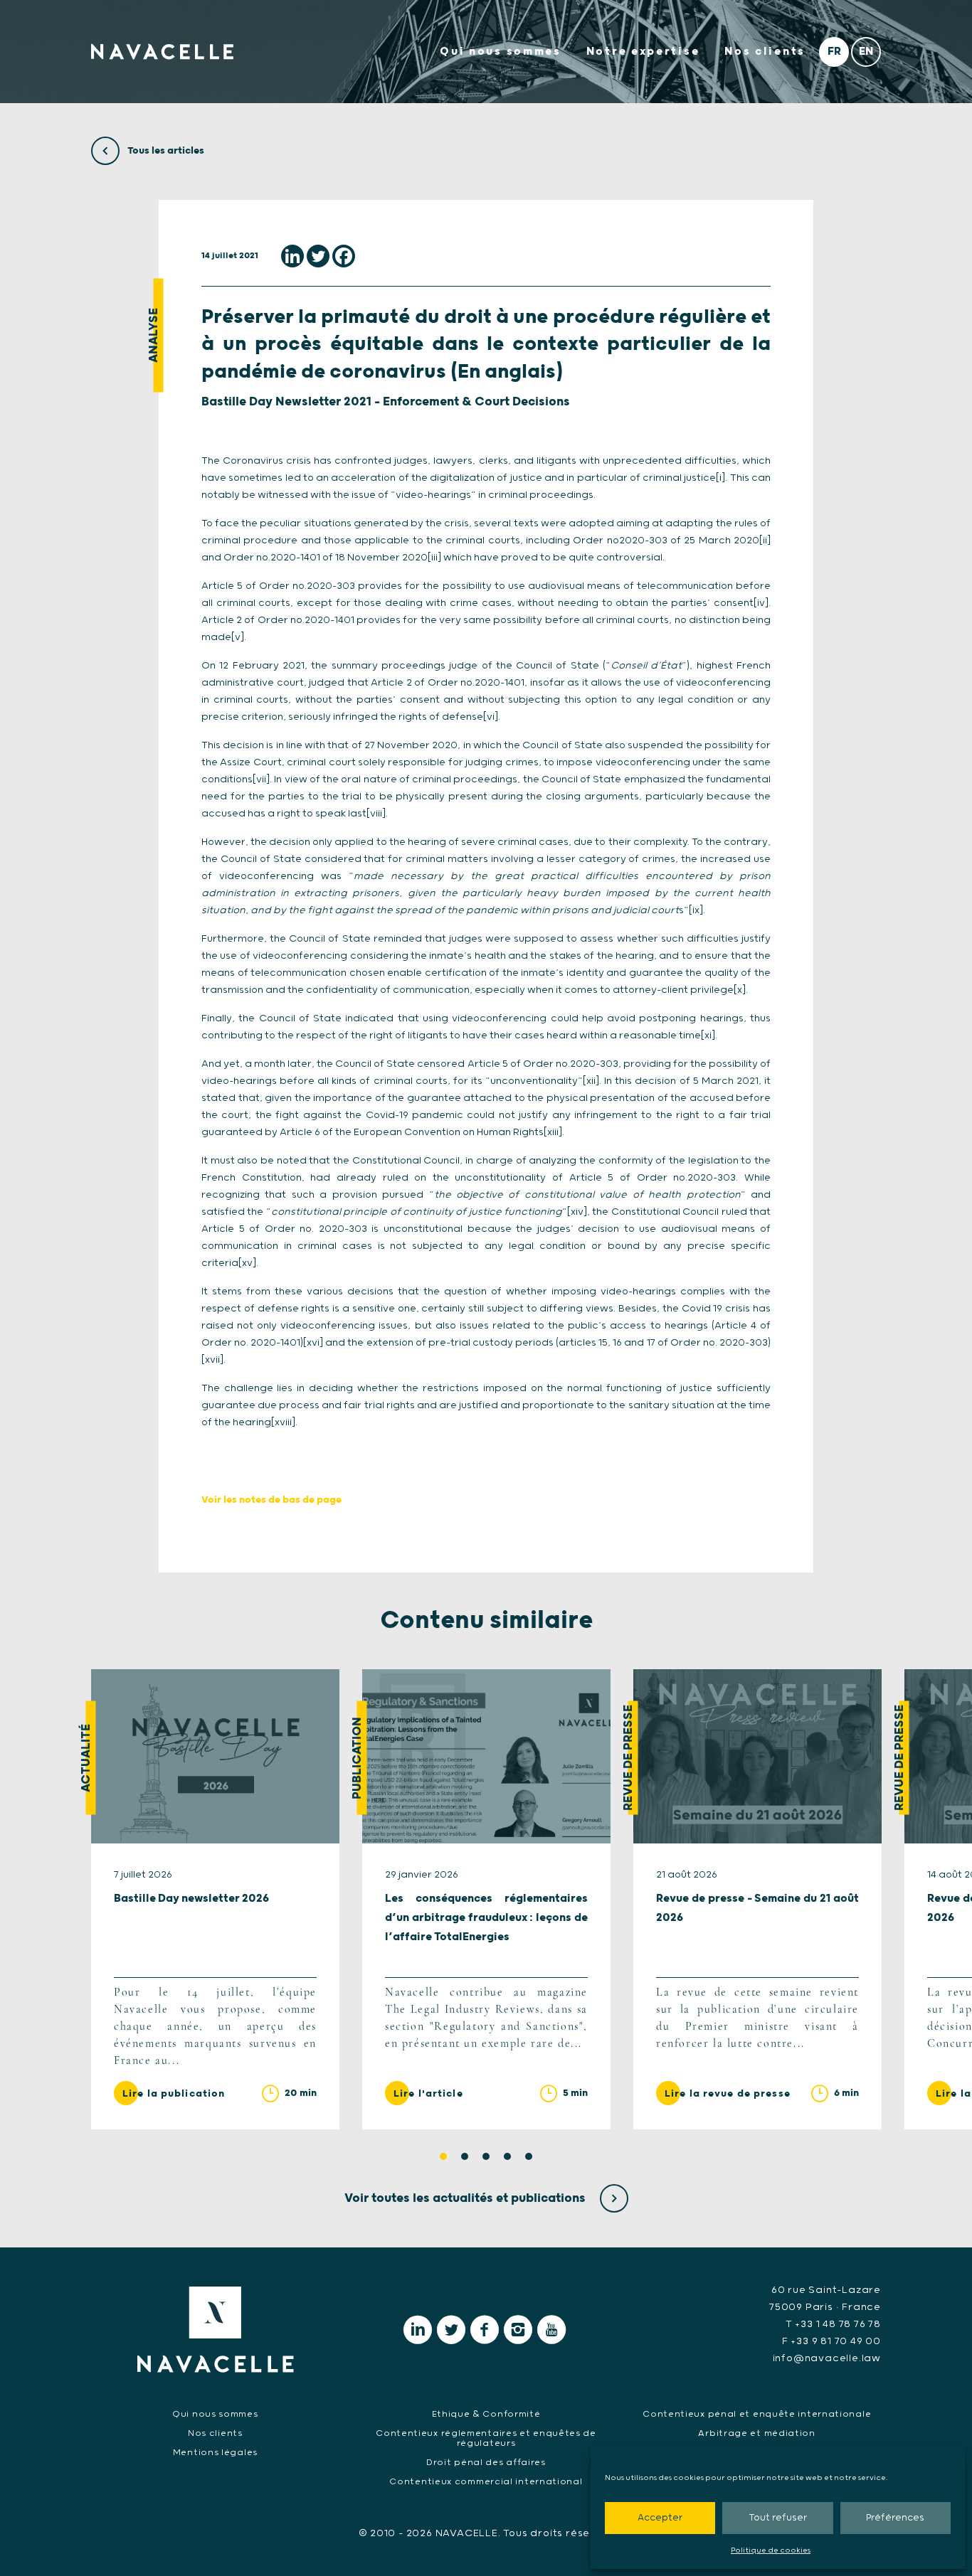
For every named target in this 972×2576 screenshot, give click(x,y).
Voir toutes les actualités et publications (466, 2198)
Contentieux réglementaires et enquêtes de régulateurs (486, 2438)
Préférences (895, 2518)
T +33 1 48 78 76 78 (833, 2324)
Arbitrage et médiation (756, 2433)
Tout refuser (778, 2518)
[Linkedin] (292, 256)
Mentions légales (215, 2453)
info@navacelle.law (827, 2358)
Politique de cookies (771, 2550)
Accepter (660, 2518)
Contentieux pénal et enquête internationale (757, 2414)
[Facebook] (344, 256)
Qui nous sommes (501, 52)
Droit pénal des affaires (486, 2463)
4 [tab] (507, 2156)
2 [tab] (465, 2156)
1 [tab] (443, 2156)
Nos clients (765, 52)
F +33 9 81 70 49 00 (831, 2341)
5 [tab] (529, 2156)
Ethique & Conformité (486, 2414)
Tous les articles (165, 151)
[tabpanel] (215, 1899)
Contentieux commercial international (486, 2482)
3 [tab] (486, 2156)
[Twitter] (318, 256)
